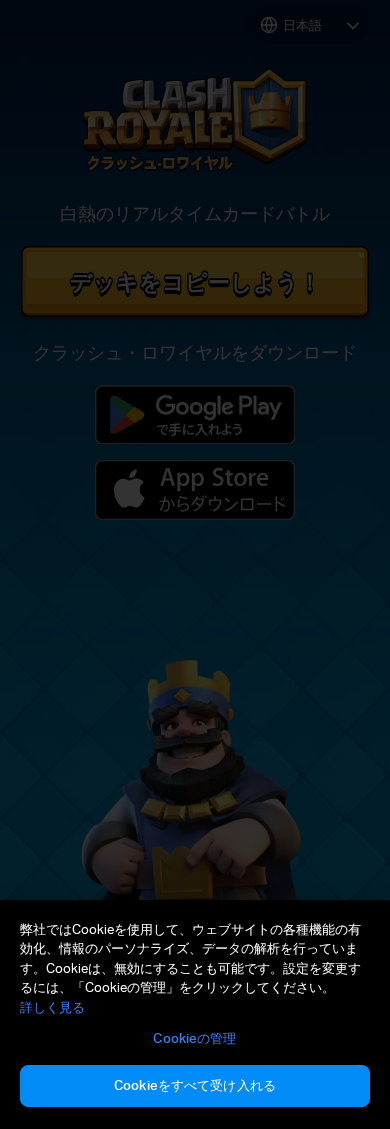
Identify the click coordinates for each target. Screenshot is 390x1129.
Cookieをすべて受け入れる (195, 1085)
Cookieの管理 (194, 1038)
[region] (195, 1014)
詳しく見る (52, 1007)
